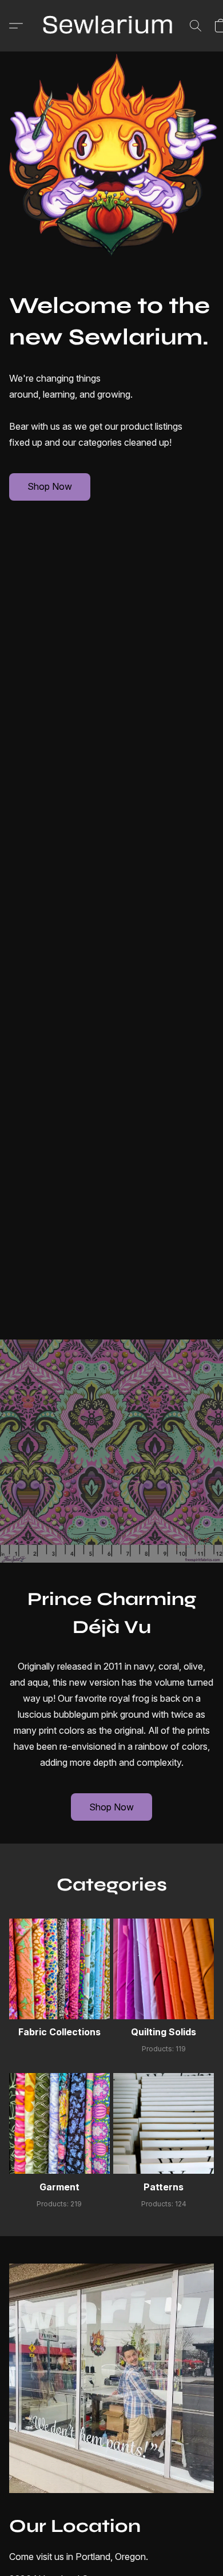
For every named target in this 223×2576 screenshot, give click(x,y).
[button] (111, 26)
